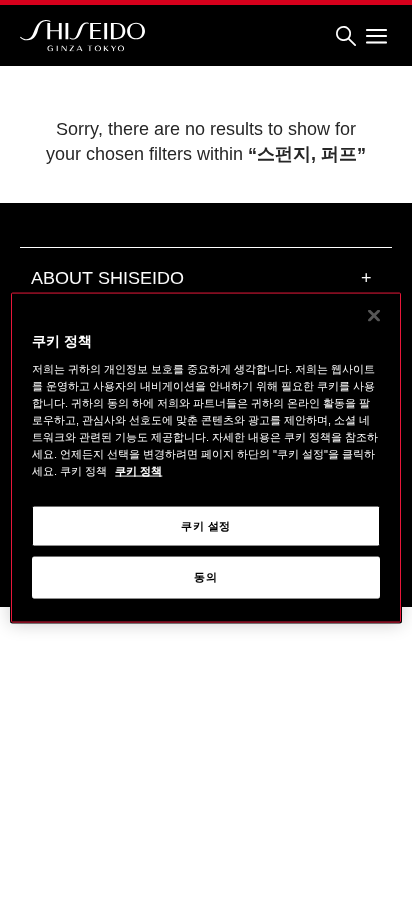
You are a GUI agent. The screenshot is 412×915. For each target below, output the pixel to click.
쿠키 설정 (206, 525)
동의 (205, 577)
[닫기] (374, 315)
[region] (205, 457)
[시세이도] (82, 36)
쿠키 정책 (138, 471)
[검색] (346, 37)
